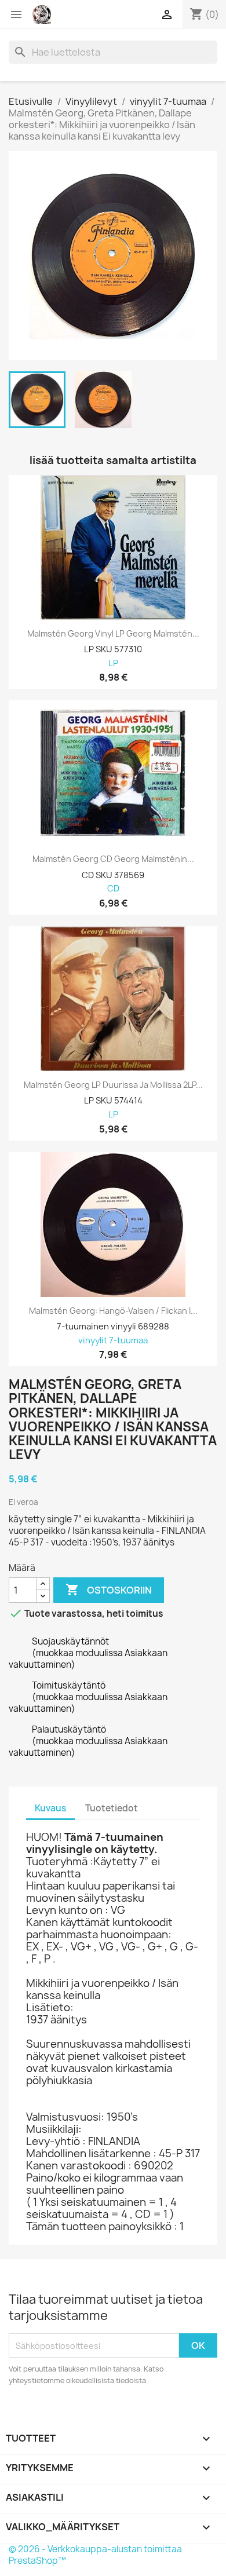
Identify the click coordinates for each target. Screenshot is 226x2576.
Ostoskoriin (109, 1590)
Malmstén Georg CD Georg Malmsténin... (113, 859)
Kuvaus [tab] (50, 1808)
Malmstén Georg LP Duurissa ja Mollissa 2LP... (113, 1085)
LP (113, 664)
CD (113, 889)
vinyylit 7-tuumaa (113, 1341)
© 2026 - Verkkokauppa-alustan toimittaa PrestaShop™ (95, 2555)
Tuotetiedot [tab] (112, 1808)
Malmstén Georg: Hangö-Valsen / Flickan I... (113, 1311)
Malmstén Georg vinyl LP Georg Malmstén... (113, 634)
